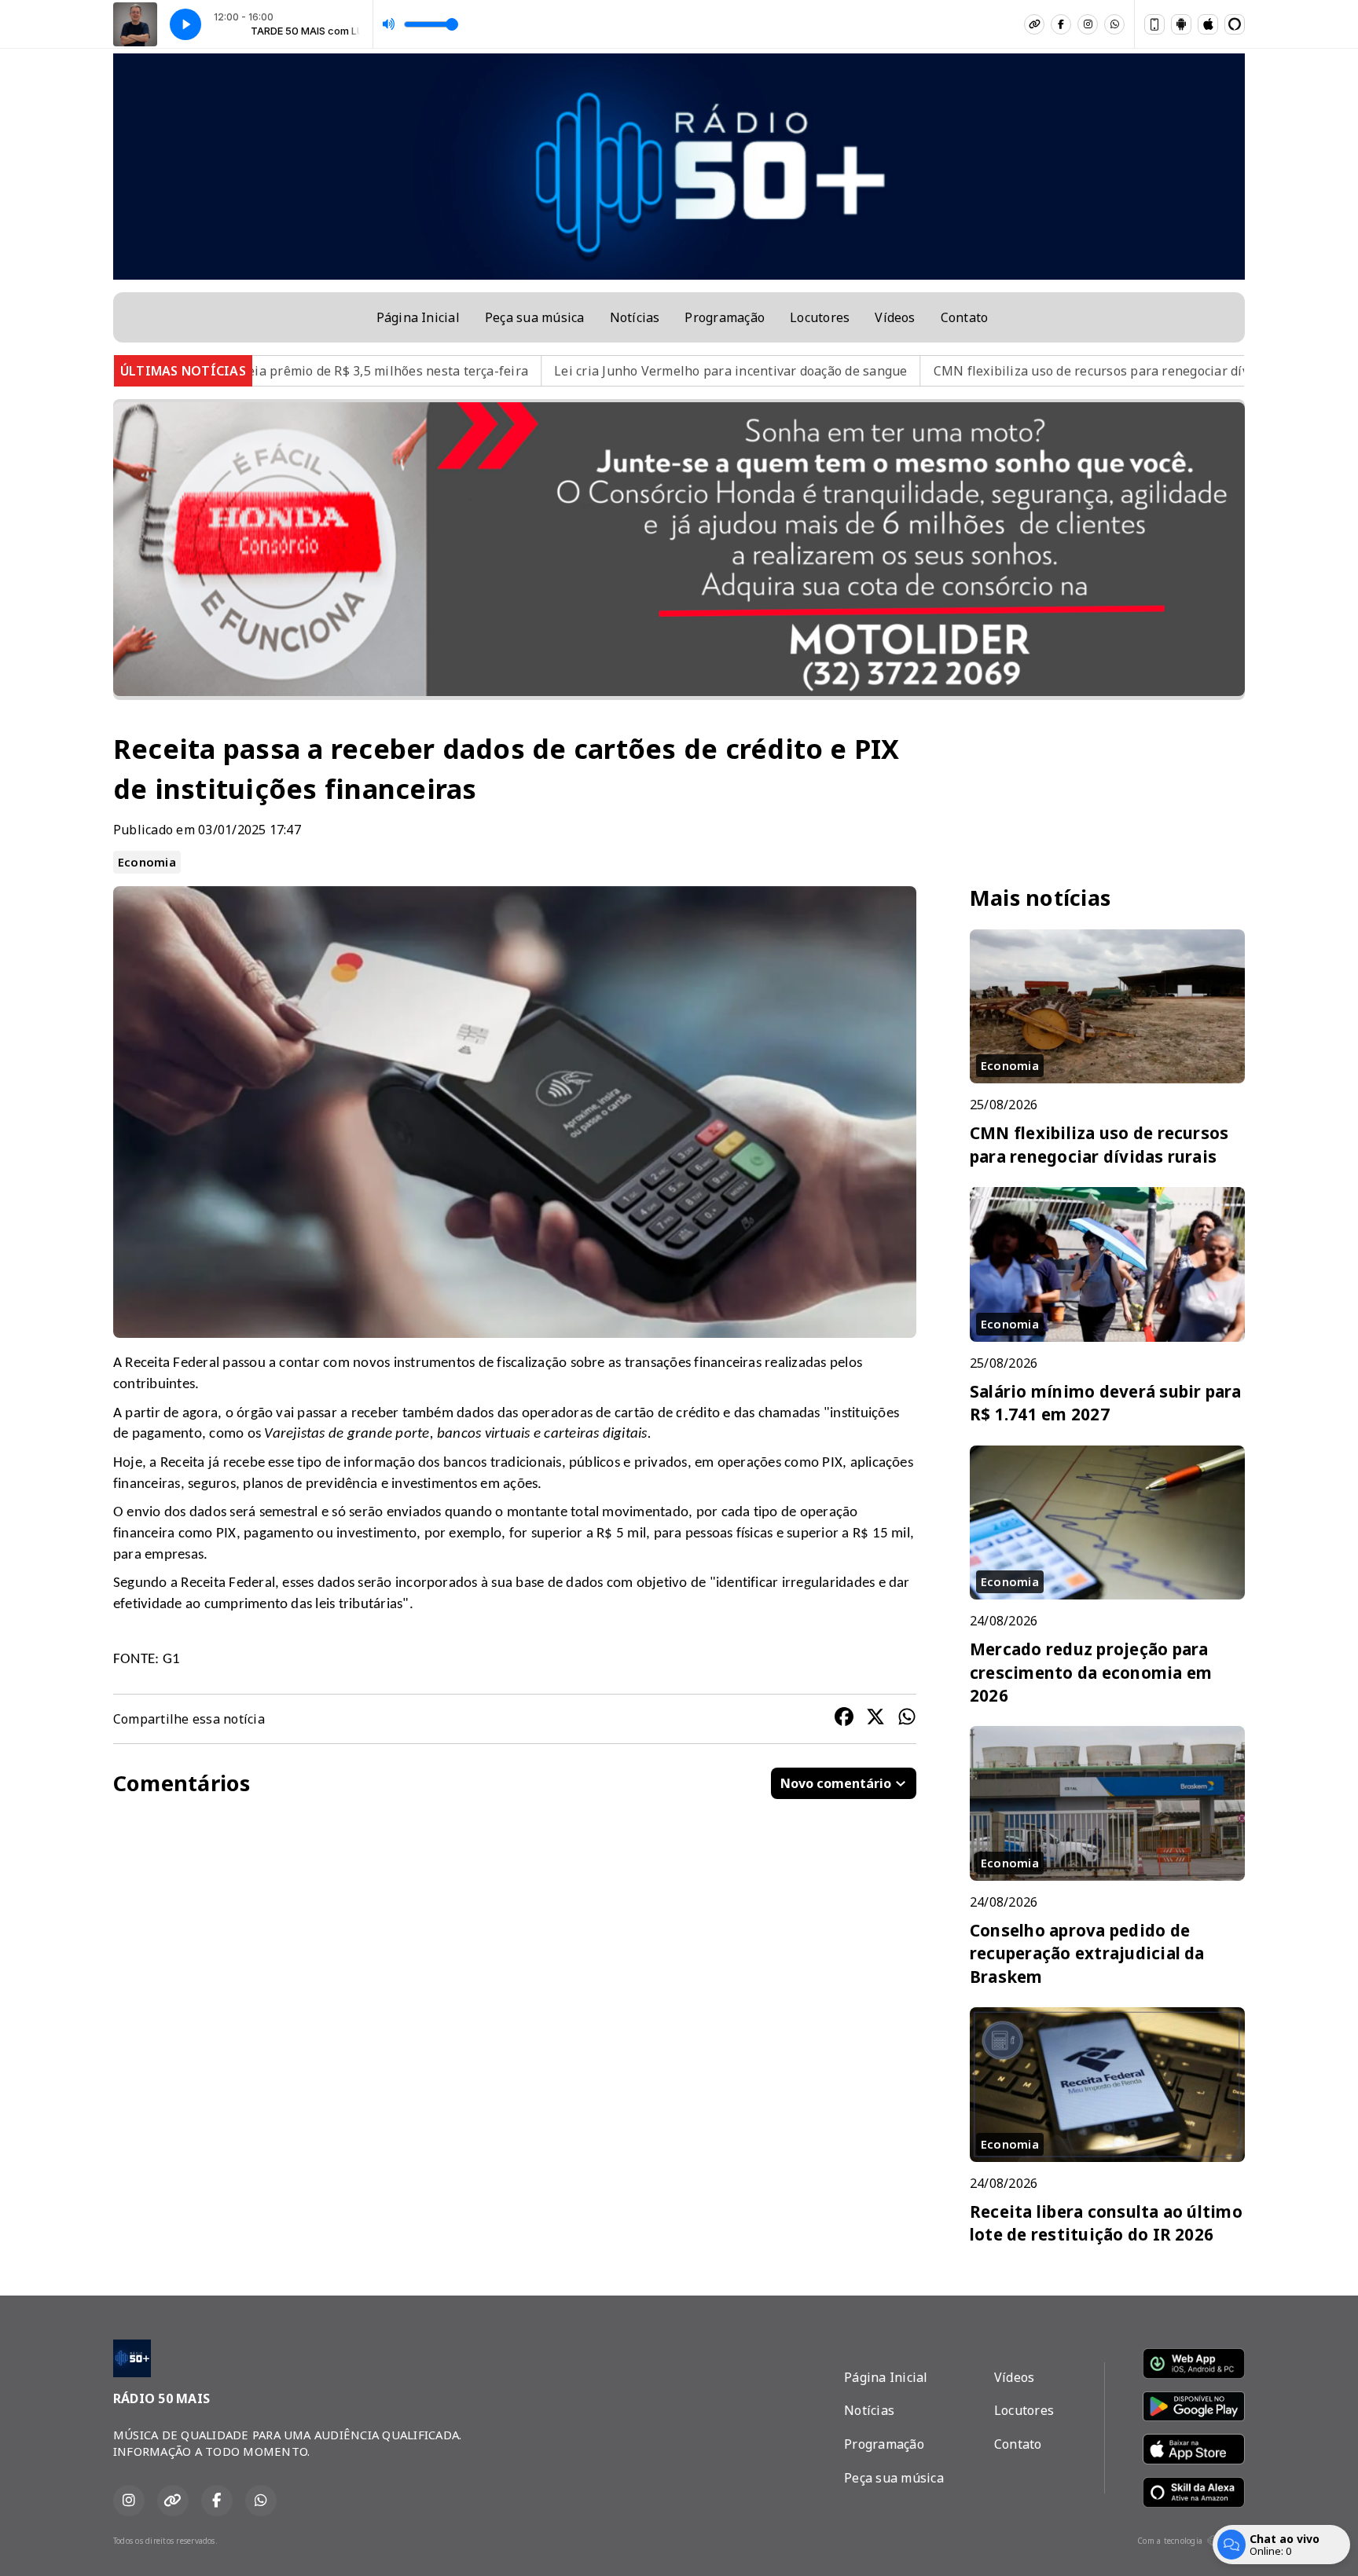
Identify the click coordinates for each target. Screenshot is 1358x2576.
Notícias (635, 317)
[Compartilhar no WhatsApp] (907, 1719)
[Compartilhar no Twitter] (875, 1719)
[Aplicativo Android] (1181, 24)
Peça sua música (535, 317)
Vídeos (895, 317)
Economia (147, 862)
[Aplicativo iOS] (1208, 24)
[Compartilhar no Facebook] (844, 1719)
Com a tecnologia (1170, 2541)
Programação (725, 317)
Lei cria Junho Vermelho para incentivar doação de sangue (532, 371)
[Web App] (1154, 24)
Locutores (820, 317)
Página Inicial (418, 317)
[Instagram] (1088, 24)
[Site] (1034, 24)
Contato (965, 317)
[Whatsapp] (1114, 24)
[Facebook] (1061, 24)
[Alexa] (1235, 24)
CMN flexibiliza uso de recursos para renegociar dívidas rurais (925, 371)
